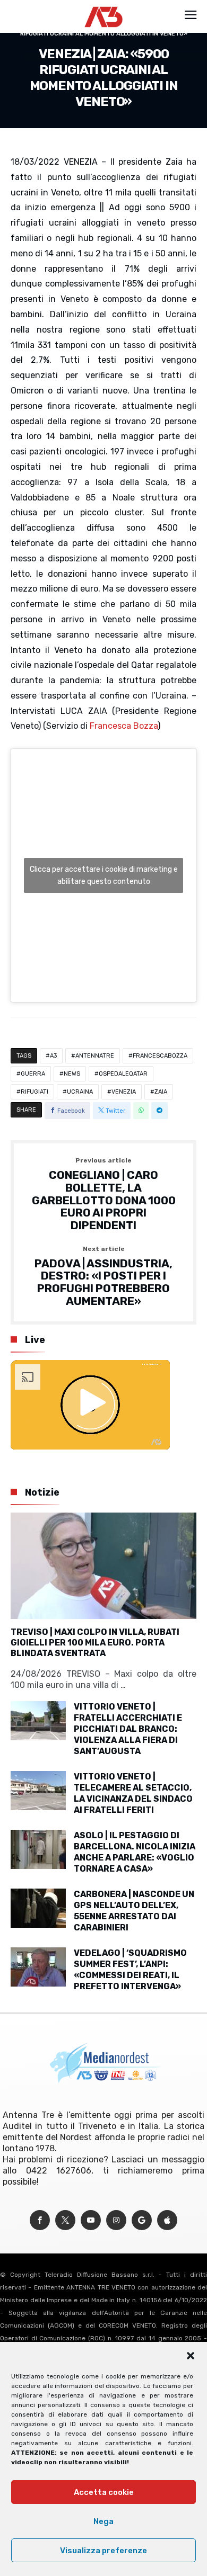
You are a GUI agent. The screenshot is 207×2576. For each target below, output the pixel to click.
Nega (103, 2521)
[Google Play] (142, 2220)
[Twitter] (65, 2220)
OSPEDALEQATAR (123, 1074)
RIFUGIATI (34, 1092)
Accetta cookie (104, 2492)
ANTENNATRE (95, 1056)
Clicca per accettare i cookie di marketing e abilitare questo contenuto (104, 875)
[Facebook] (40, 2220)
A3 (53, 1056)
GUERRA (33, 1074)
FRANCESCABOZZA (160, 1056)
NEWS (72, 1074)
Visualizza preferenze (103, 2551)
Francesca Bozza (124, 726)
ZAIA (161, 1092)
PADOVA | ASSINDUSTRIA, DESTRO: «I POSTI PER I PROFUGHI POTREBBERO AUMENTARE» (103, 1277)
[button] (191, 2356)
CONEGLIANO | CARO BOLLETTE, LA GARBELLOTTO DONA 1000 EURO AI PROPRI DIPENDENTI (104, 1194)
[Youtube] (91, 2220)
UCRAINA (80, 1092)
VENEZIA (124, 1092)
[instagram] (116, 2220)
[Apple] (167, 2220)
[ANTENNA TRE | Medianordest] (104, 6)
